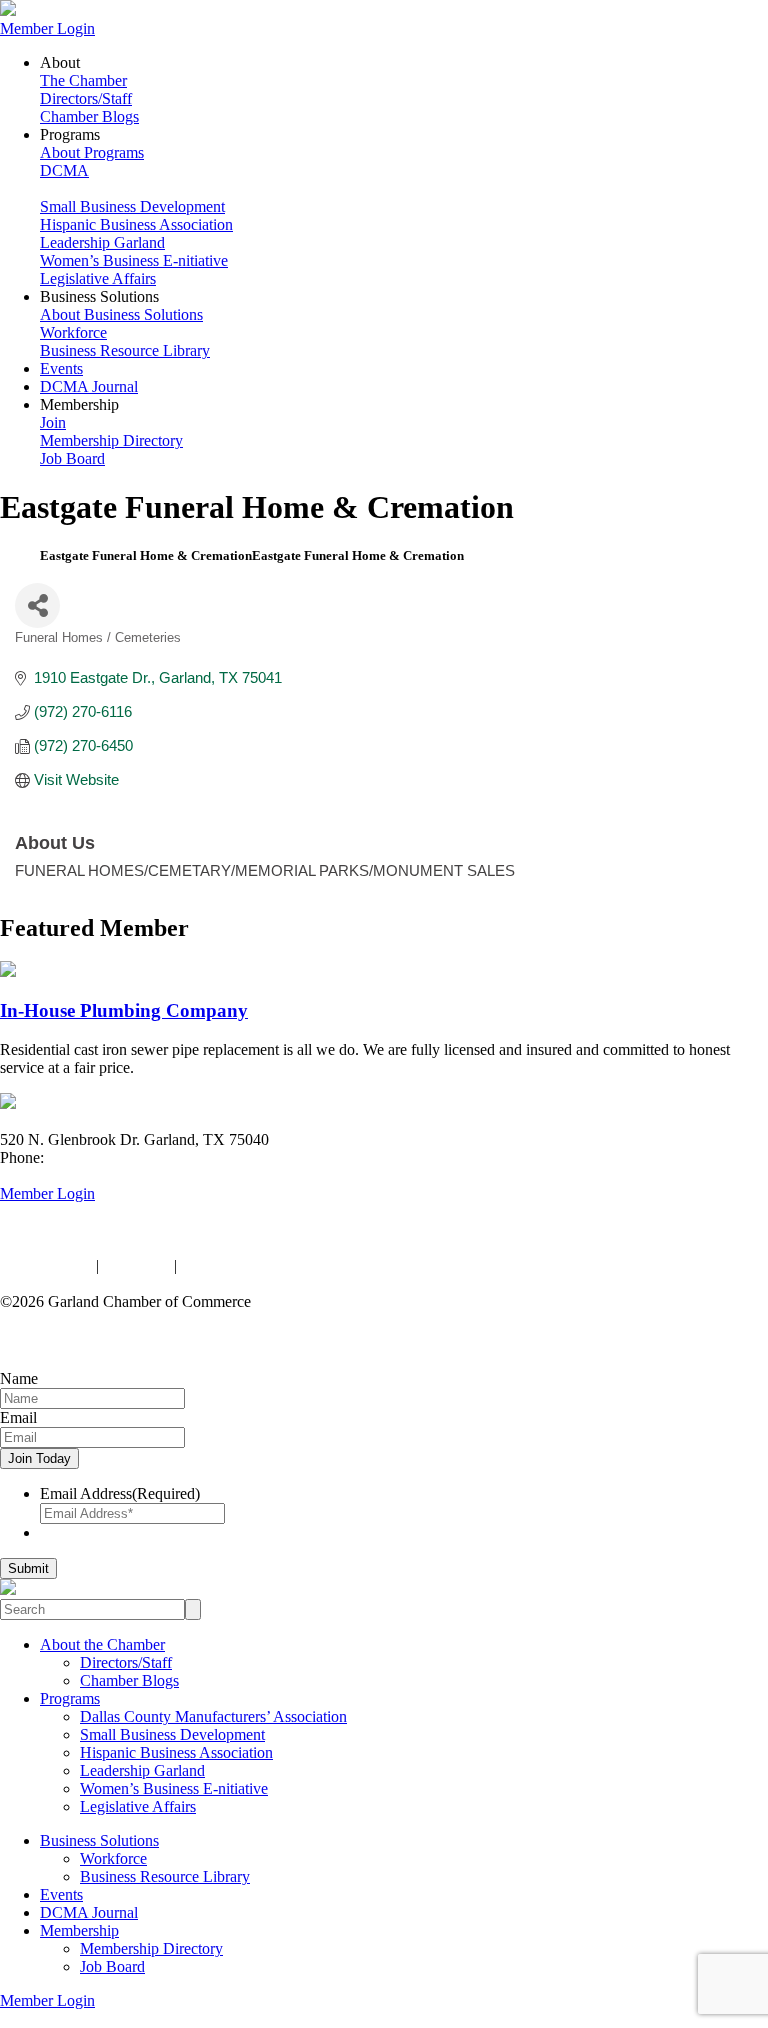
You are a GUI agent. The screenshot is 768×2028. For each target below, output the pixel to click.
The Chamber (83, 80)
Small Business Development (132, 206)
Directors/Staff (86, 98)
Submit (28, 1568)
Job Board (72, 458)
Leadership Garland (102, 242)
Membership (79, 1930)
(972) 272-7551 (97, 1157)
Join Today (39, 1458)
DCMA (64, 170)
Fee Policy (136, 1265)
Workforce (73, 332)
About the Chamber (102, 1644)
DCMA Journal (89, 386)
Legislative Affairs (98, 278)
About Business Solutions (121, 314)
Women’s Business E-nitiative (134, 260)
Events (61, 368)
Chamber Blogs (89, 116)
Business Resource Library (125, 350)
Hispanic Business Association (136, 224)
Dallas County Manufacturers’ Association (213, 1716)
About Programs (92, 152)
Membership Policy (242, 1265)
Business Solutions (99, 1840)
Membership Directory (111, 440)
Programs (70, 1698)
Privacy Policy (46, 1265)
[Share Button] (37, 605)
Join (53, 422)
